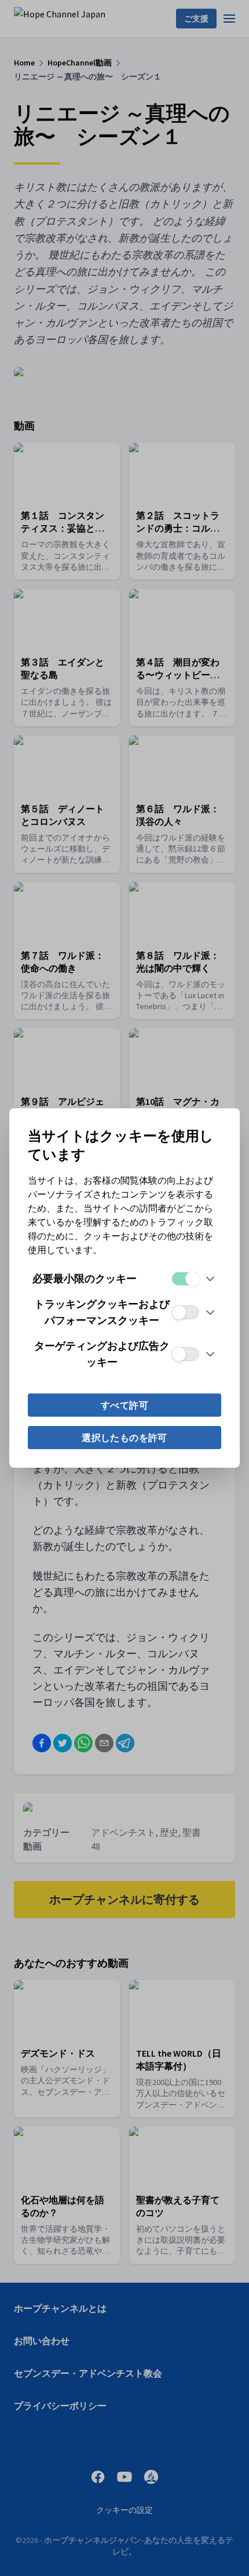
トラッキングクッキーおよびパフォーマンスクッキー (102, 1312)
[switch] (185, 1279)
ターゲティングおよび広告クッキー (102, 1354)
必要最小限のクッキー (85, 1278)
